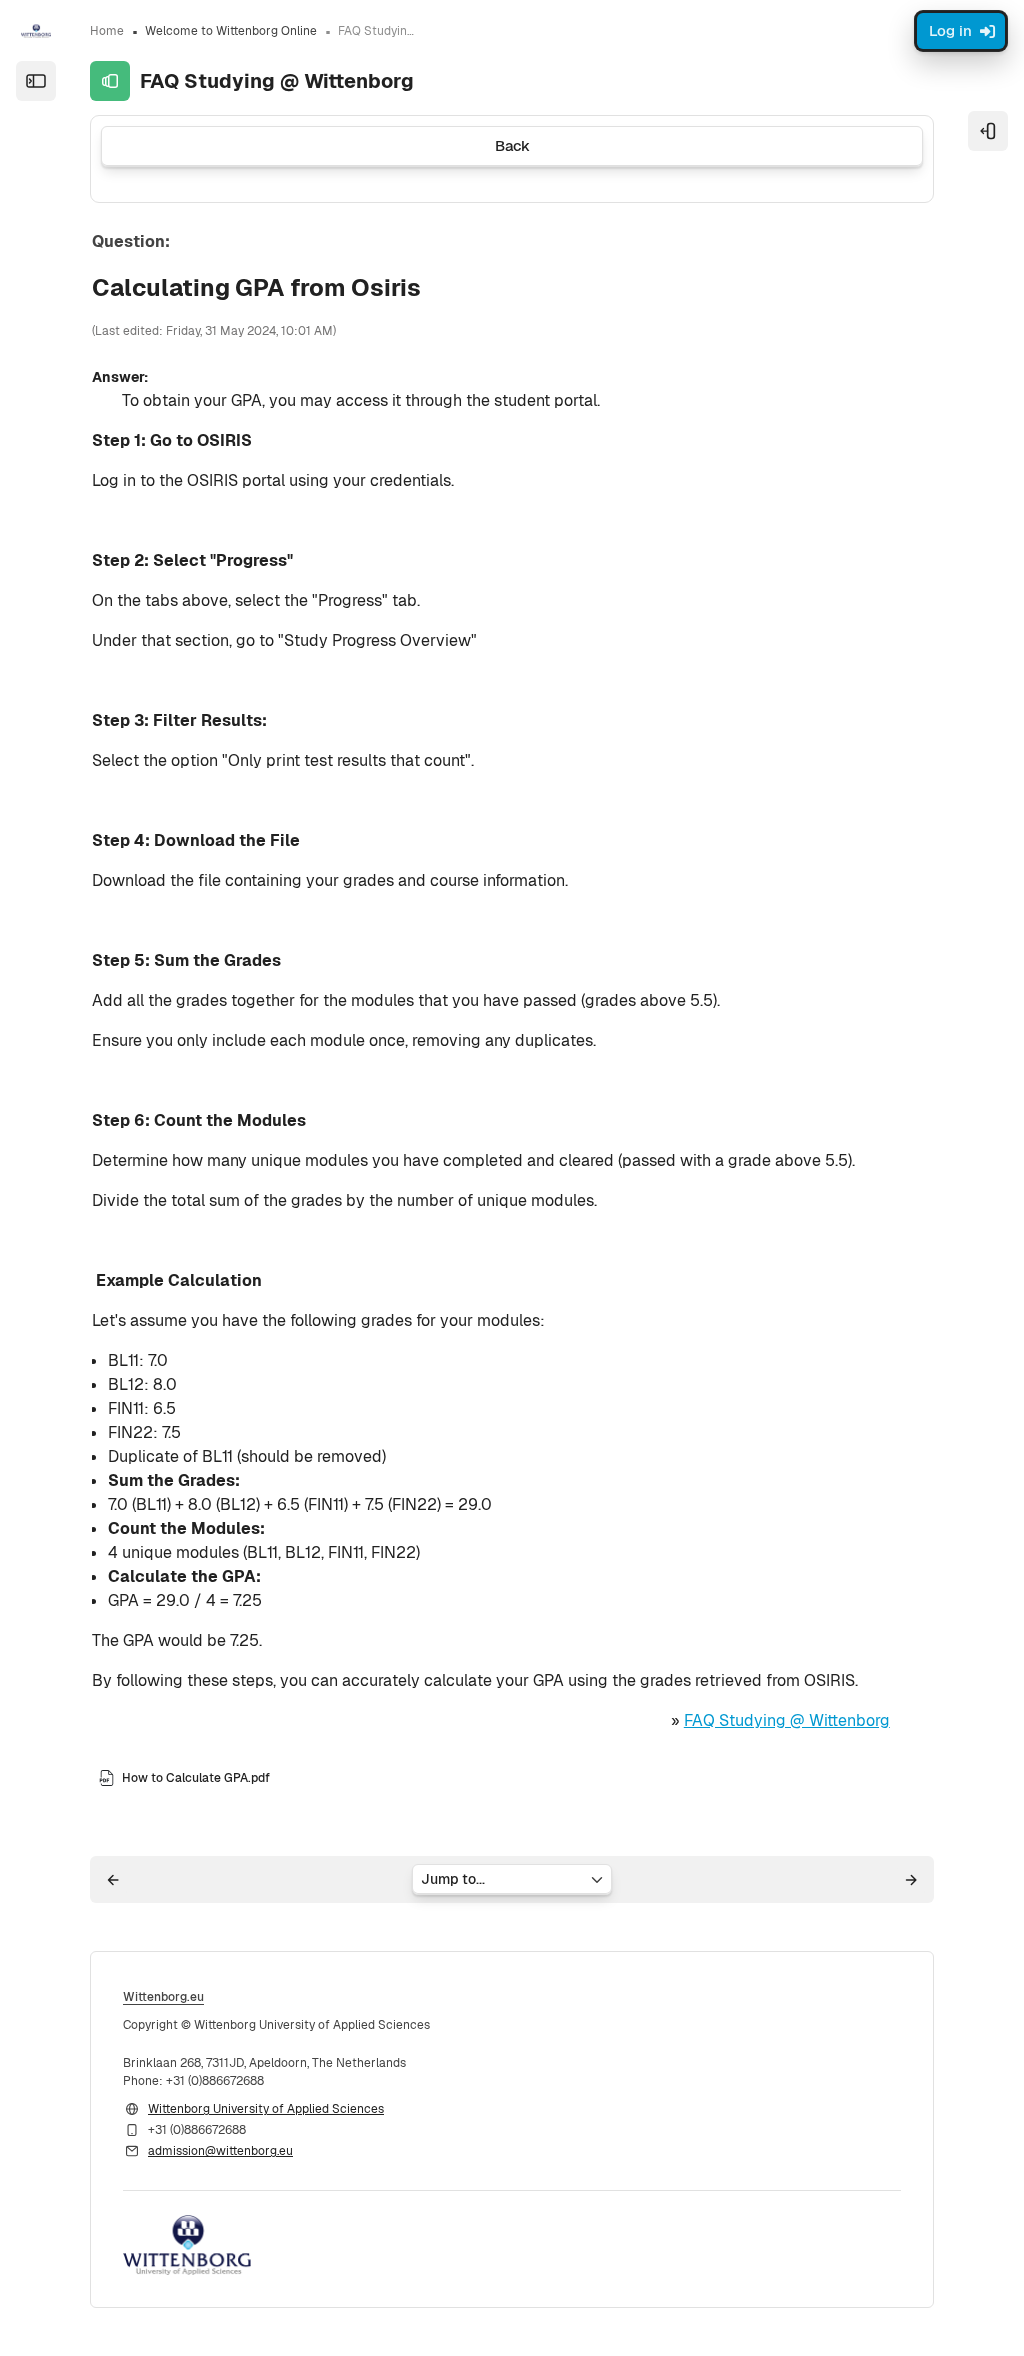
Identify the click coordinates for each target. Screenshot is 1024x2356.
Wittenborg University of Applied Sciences (266, 2109)
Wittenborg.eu (163, 1997)
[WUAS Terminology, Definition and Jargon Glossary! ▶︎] (911, 1880)
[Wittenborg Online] (36, 31)
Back (512, 145)
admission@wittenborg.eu (220, 2151)
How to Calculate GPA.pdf (196, 1778)
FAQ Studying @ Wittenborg (787, 1720)
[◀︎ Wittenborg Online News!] (113, 1880)
